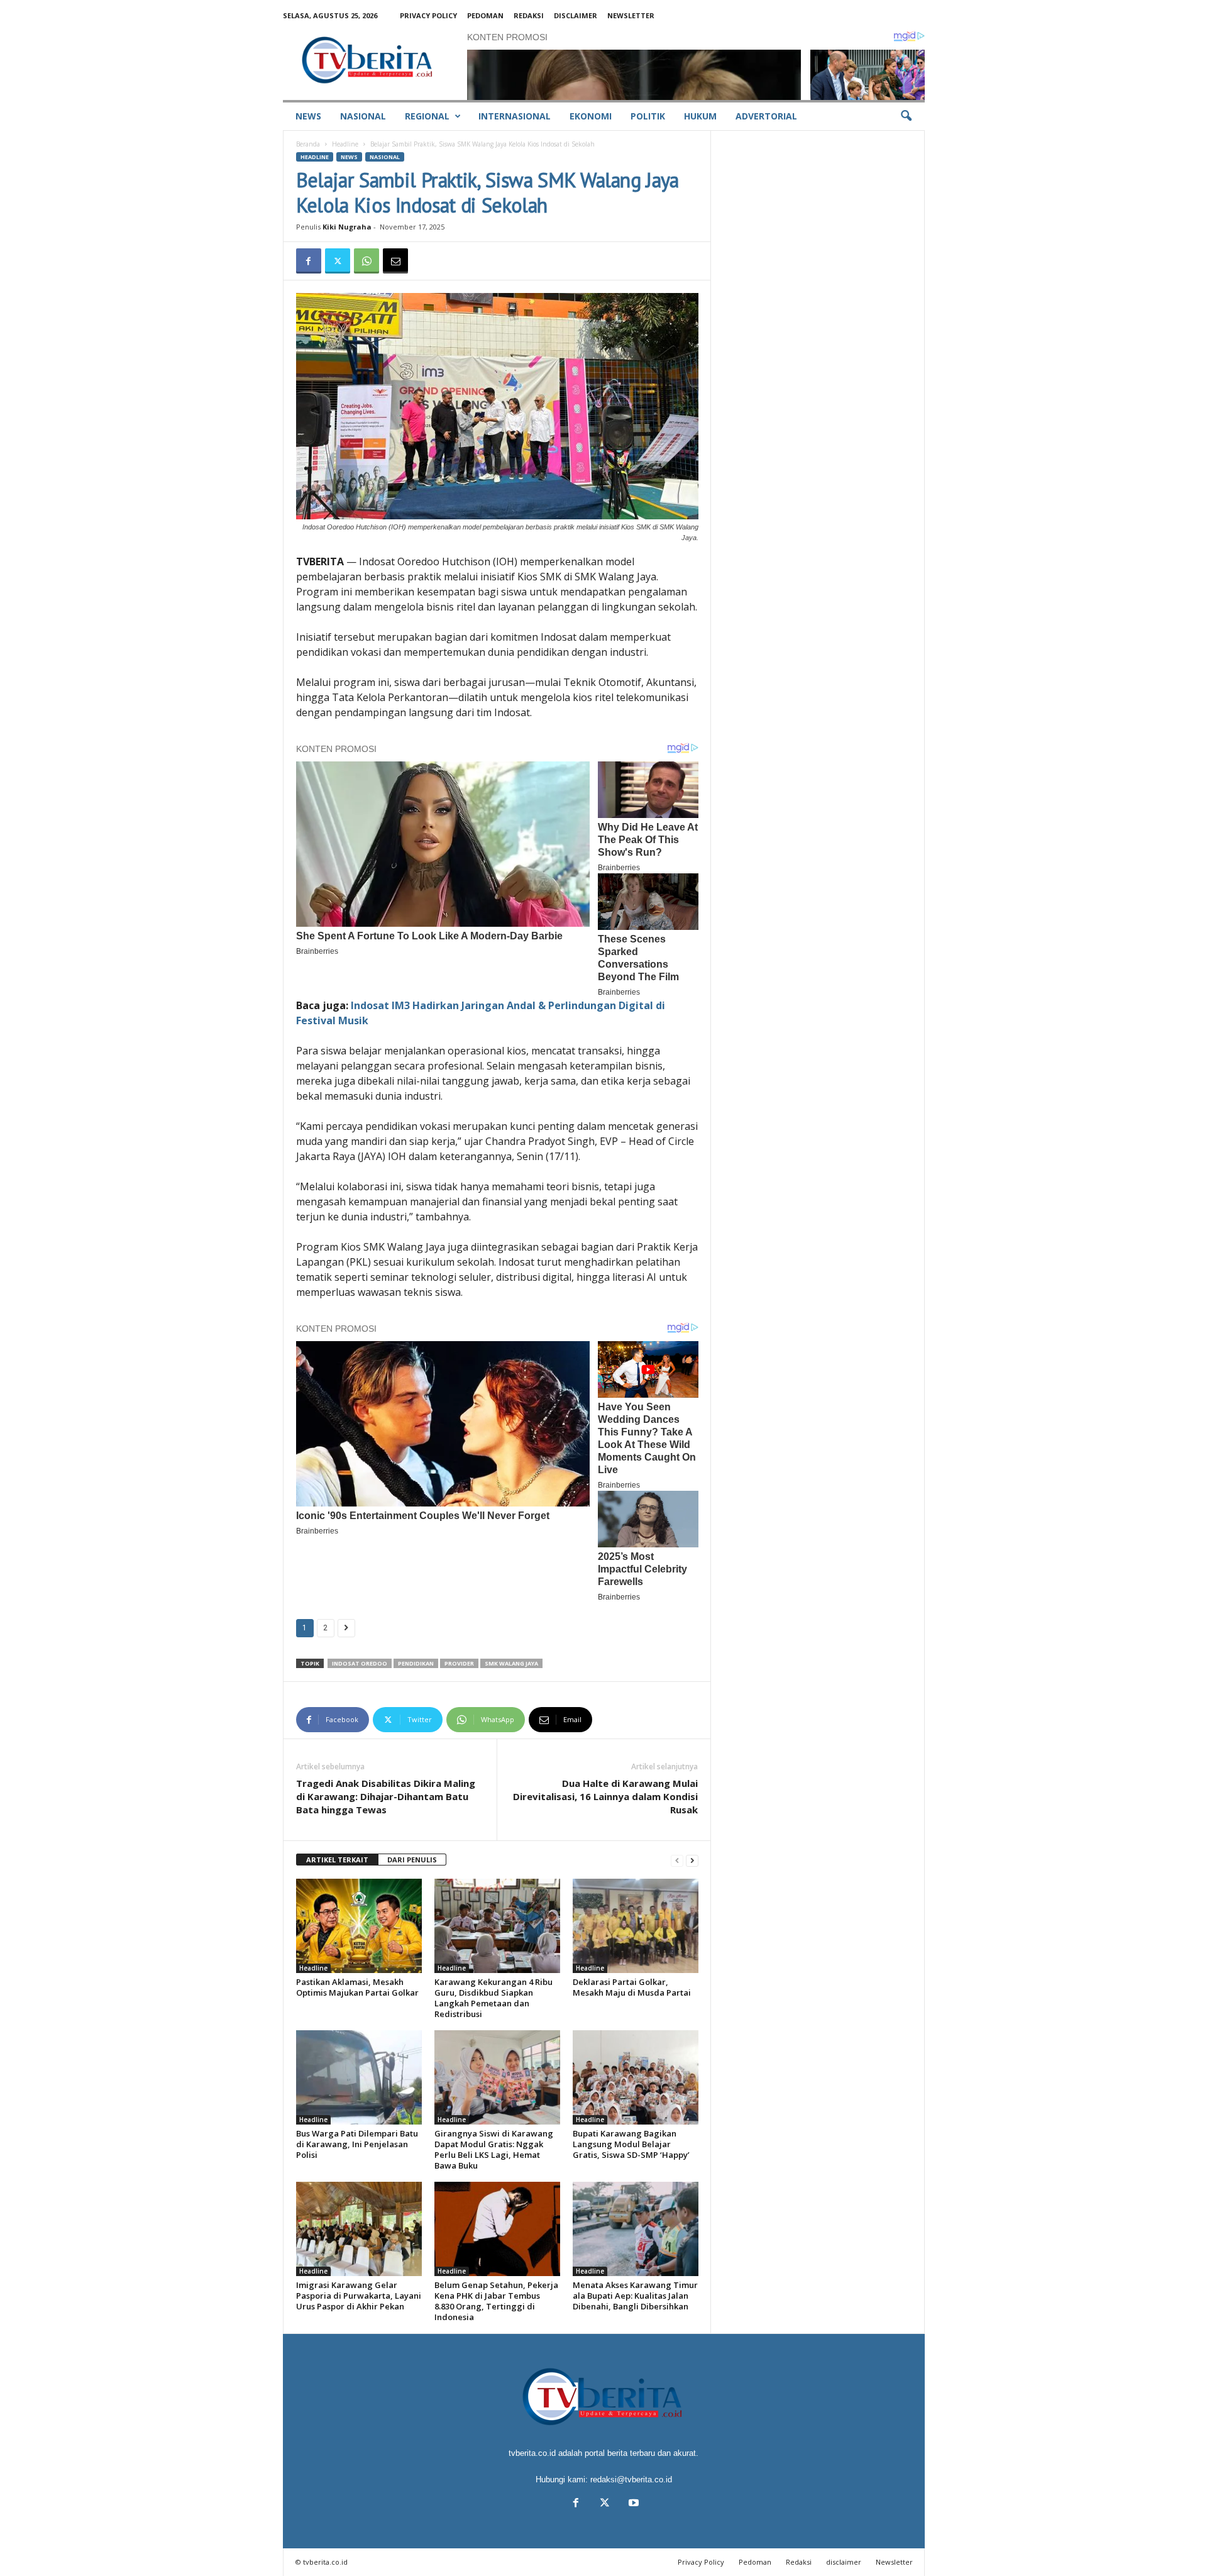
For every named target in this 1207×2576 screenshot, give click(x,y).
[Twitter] (338, 261)
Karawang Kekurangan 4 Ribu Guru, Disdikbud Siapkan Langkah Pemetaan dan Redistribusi (493, 1998)
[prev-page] (677, 1860)
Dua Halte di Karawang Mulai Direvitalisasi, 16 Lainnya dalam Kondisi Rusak (605, 1796)
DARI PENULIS (412, 1860)
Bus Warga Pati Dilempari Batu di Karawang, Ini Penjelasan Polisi (357, 2144)
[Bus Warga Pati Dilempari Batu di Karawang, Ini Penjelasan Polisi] (359, 2077)
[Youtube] (632, 2504)
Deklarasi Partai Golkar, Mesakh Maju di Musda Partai (632, 1987)
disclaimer (576, 15)
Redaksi (529, 15)
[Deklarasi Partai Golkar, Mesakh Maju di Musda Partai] (636, 1926)
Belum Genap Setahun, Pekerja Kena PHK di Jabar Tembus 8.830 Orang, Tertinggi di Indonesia (496, 2301)
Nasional (363, 116)
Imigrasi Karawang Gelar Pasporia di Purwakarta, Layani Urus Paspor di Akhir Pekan (359, 2296)
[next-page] (692, 1860)
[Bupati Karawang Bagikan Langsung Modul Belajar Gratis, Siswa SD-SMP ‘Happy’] (636, 2077)
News (308, 116)
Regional (427, 116)
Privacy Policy (428, 15)
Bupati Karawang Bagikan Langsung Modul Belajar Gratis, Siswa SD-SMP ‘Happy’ (631, 2144)
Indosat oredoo (360, 1663)
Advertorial (766, 116)
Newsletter (631, 15)
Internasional (515, 116)
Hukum (700, 116)
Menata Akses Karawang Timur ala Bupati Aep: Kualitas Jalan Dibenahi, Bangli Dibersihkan (635, 2296)
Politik (648, 116)
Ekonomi (591, 116)
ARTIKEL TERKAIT (337, 1860)
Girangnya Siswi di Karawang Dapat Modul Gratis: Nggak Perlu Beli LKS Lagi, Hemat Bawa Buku (494, 2149)
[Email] (395, 261)
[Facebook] (309, 261)
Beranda (308, 144)
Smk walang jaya (511, 1663)
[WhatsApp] (367, 261)
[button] (906, 116)
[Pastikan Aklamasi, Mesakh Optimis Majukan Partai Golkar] (359, 1926)
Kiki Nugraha (347, 227)
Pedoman (485, 15)
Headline (345, 144)
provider (459, 1663)
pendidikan (416, 1663)
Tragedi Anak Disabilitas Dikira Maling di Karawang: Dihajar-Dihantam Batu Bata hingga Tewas (386, 1796)
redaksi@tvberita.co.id (631, 2479)
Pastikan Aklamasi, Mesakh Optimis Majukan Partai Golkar (357, 1987)
